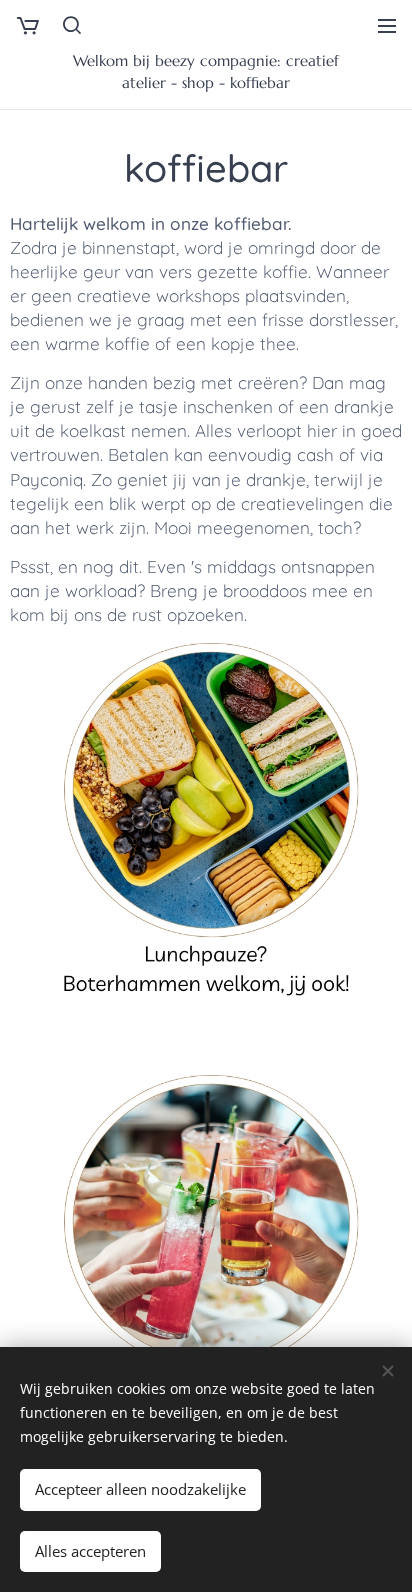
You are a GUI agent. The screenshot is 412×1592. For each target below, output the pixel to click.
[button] (71, 25)
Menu (387, 25)
